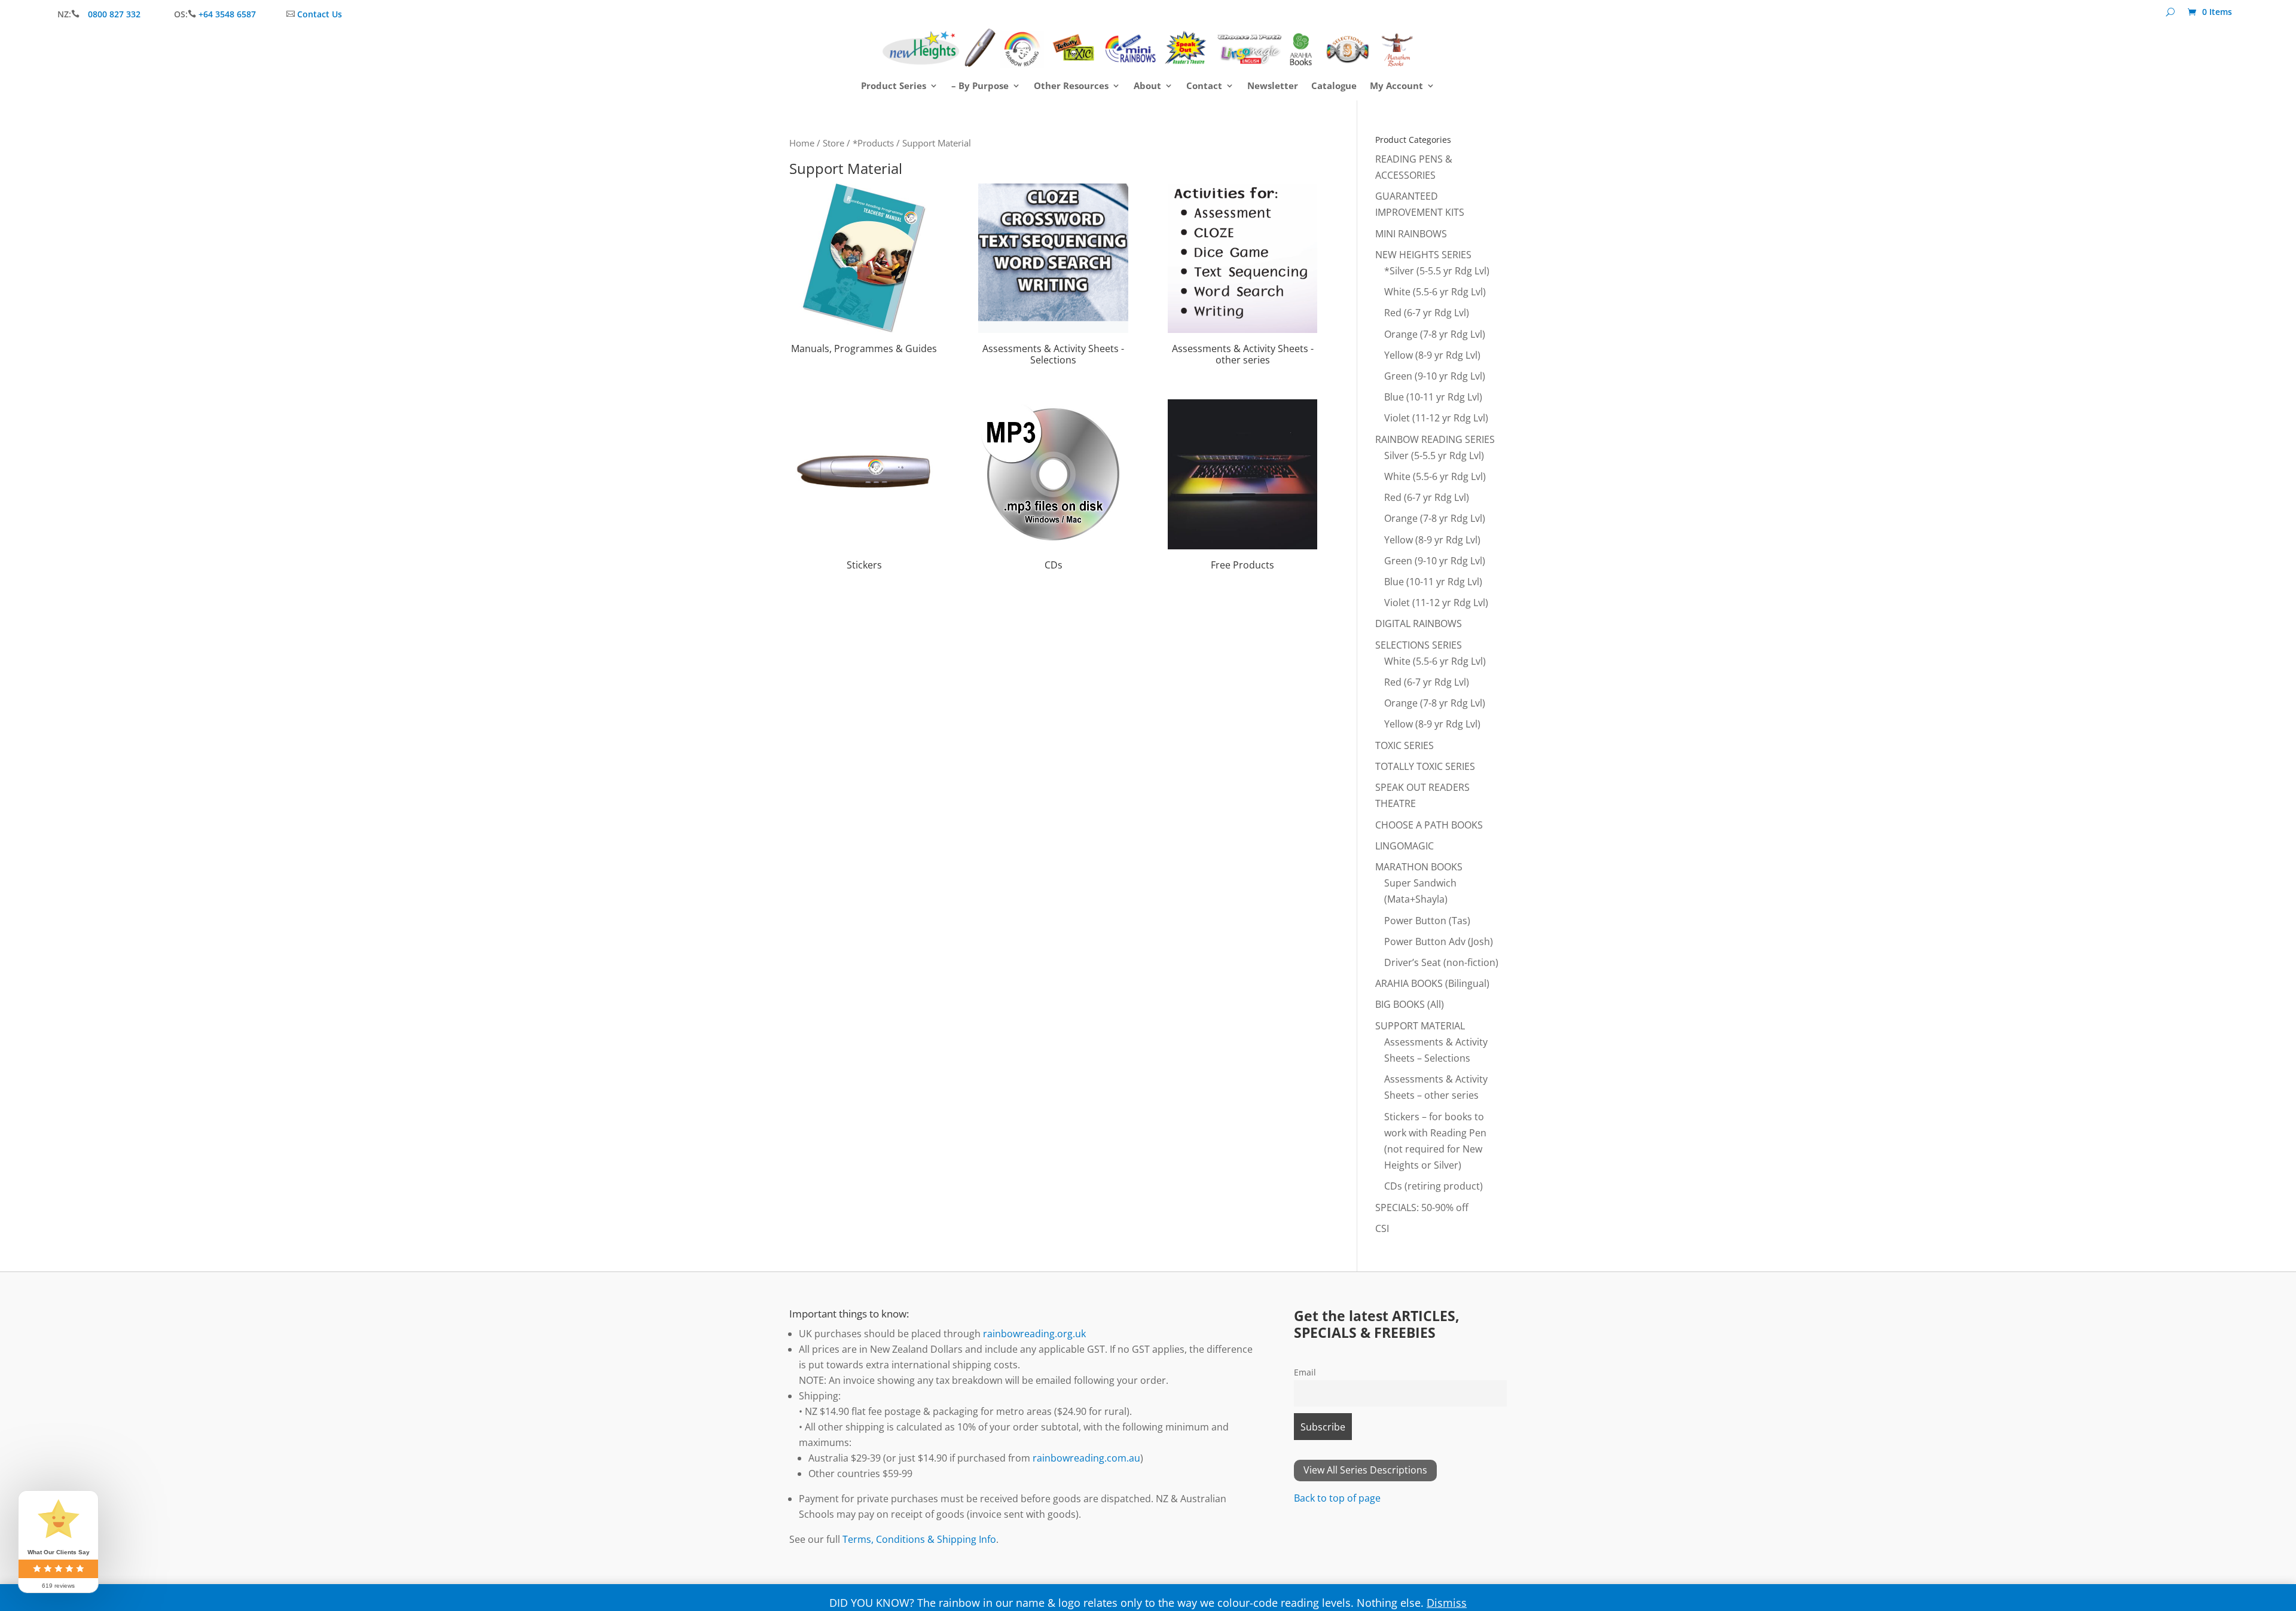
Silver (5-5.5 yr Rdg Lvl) (1434, 456)
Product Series (894, 86)
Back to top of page (1337, 1498)
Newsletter (1273, 86)
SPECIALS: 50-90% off (1422, 1208)
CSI (1382, 1228)
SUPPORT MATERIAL (1420, 1026)
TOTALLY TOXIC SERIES (1425, 766)
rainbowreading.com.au (1086, 1458)
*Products (873, 143)
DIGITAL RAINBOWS (1419, 623)
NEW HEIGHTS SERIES (1423, 255)
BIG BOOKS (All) (1410, 1004)
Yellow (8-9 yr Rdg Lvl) (1432, 355)
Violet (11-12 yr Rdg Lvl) (1436, 418)
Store (833, 143)
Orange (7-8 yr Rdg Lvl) (1435, 334)
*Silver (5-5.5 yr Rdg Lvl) (1437, 271)
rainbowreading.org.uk (1034, 1334)
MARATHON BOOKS (1419, 867)
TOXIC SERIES (1405, 745)
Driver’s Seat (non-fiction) (1441, 962)
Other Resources (1071, 86)
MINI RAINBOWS (1411, 234)
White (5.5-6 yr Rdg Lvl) (1435, 292)
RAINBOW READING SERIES (1435, 439)
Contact (1204, 86)
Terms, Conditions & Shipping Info (919, 1539)
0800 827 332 (115, 14)
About (1147, 86)
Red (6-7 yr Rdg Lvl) (1427, 313)
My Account (1396, 86)
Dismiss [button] (1447, 1603)
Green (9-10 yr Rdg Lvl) (1435, 376)
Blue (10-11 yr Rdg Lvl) (1433, 397)
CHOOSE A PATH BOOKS (1429, 825)
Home (802, 143)
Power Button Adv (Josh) (1439, 941)
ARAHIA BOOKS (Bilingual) (1432, 983)
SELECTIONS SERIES (1419, 645)
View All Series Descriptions (1365, 1470)
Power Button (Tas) (1427, 921)
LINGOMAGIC (1405, 846)
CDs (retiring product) (1434, 1186)
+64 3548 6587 (227, 14)
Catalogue (1334, 86)
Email (1305, 1372)
